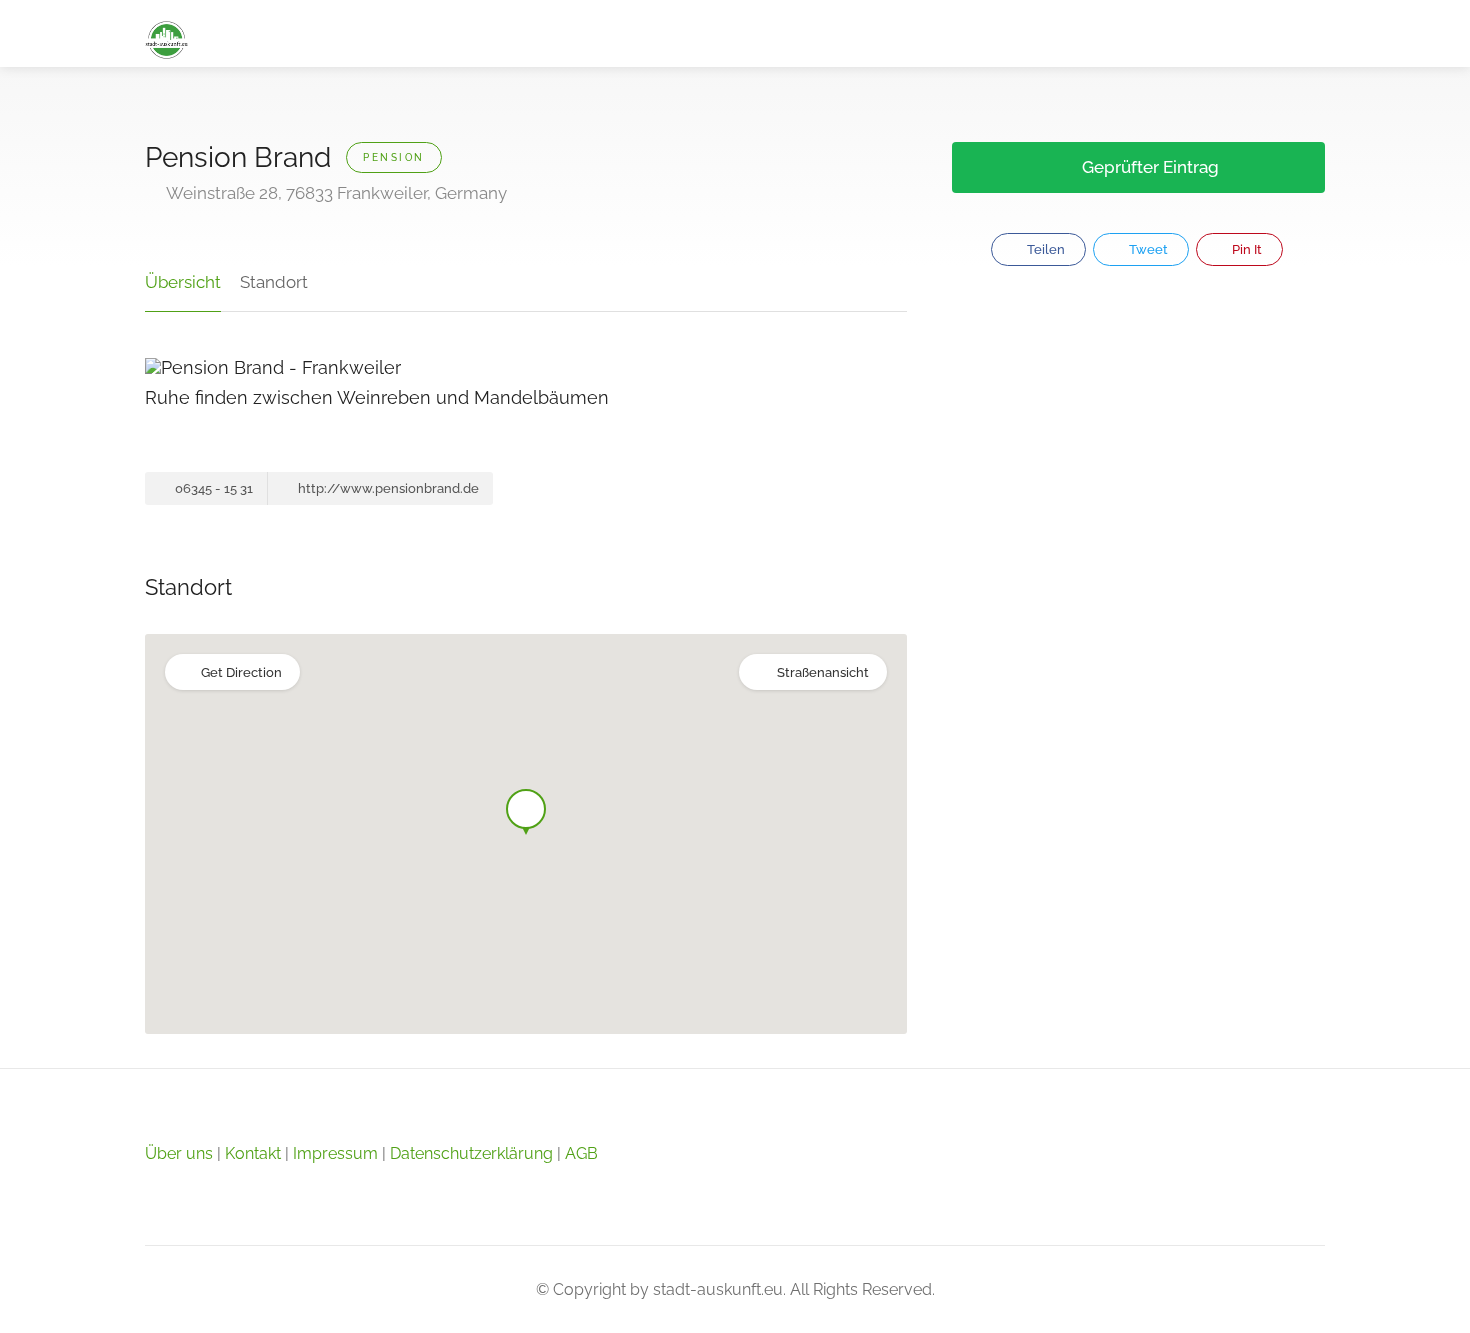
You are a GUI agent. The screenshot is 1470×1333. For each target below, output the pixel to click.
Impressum (335, 1153)
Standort (274, 282)
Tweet (1147, 249)
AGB (581, 1153)
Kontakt (253, 1153)
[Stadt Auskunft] (166, 38)
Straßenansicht (823, 672)
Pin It (1245, 249)
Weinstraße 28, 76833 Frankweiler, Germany (335, 193)
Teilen (1044, 249)
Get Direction (241, 672)
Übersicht (183, 282)
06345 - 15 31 (212, 488)
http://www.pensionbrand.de (387, 488)
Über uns (179, 1153)
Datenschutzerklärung (471, 1153)
